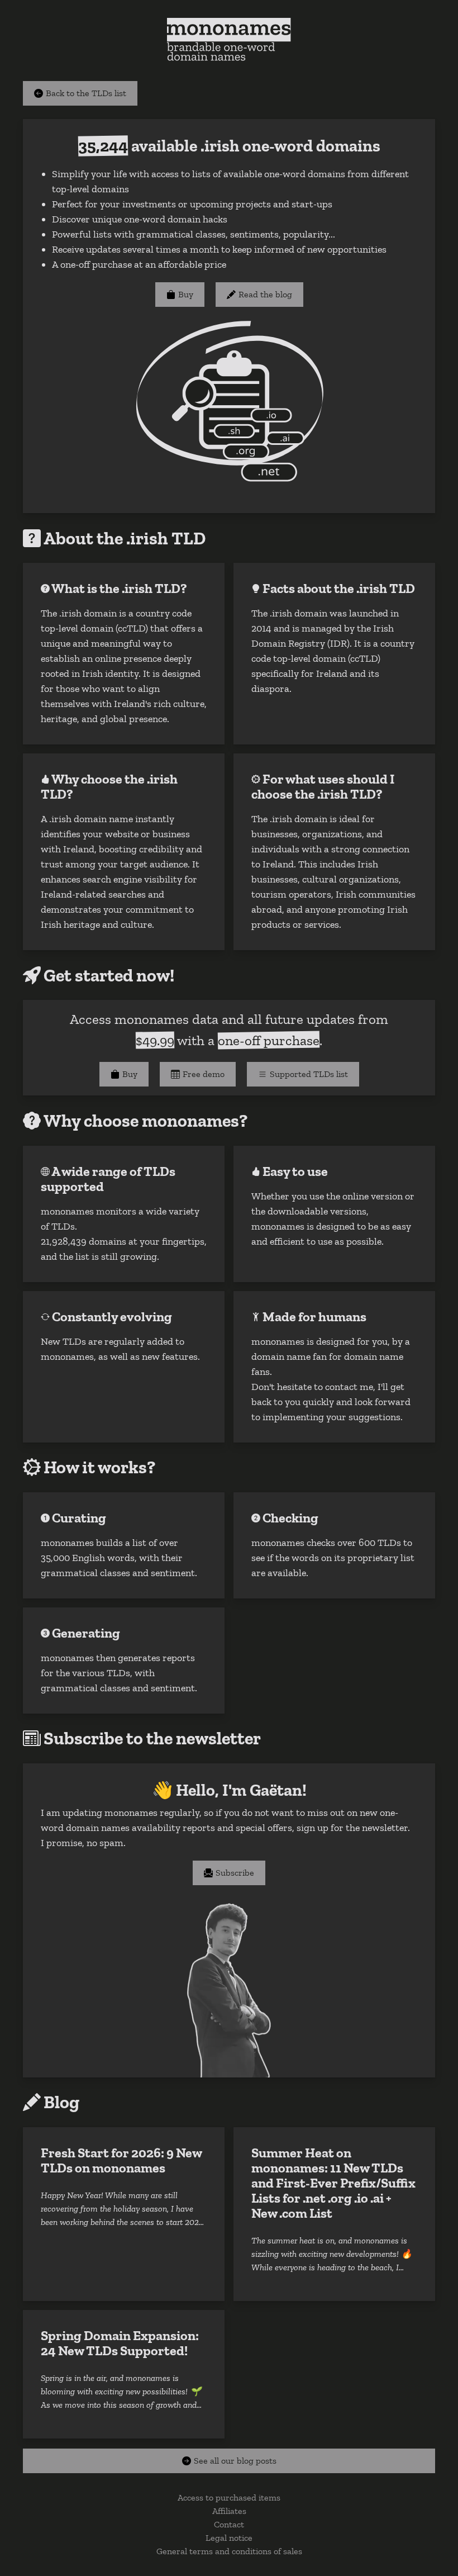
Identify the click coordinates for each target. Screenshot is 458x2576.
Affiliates (229, 2511)
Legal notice (229, 2538)
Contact (229, 2524)
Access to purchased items (229, 2497)
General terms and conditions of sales (229, 2551)
